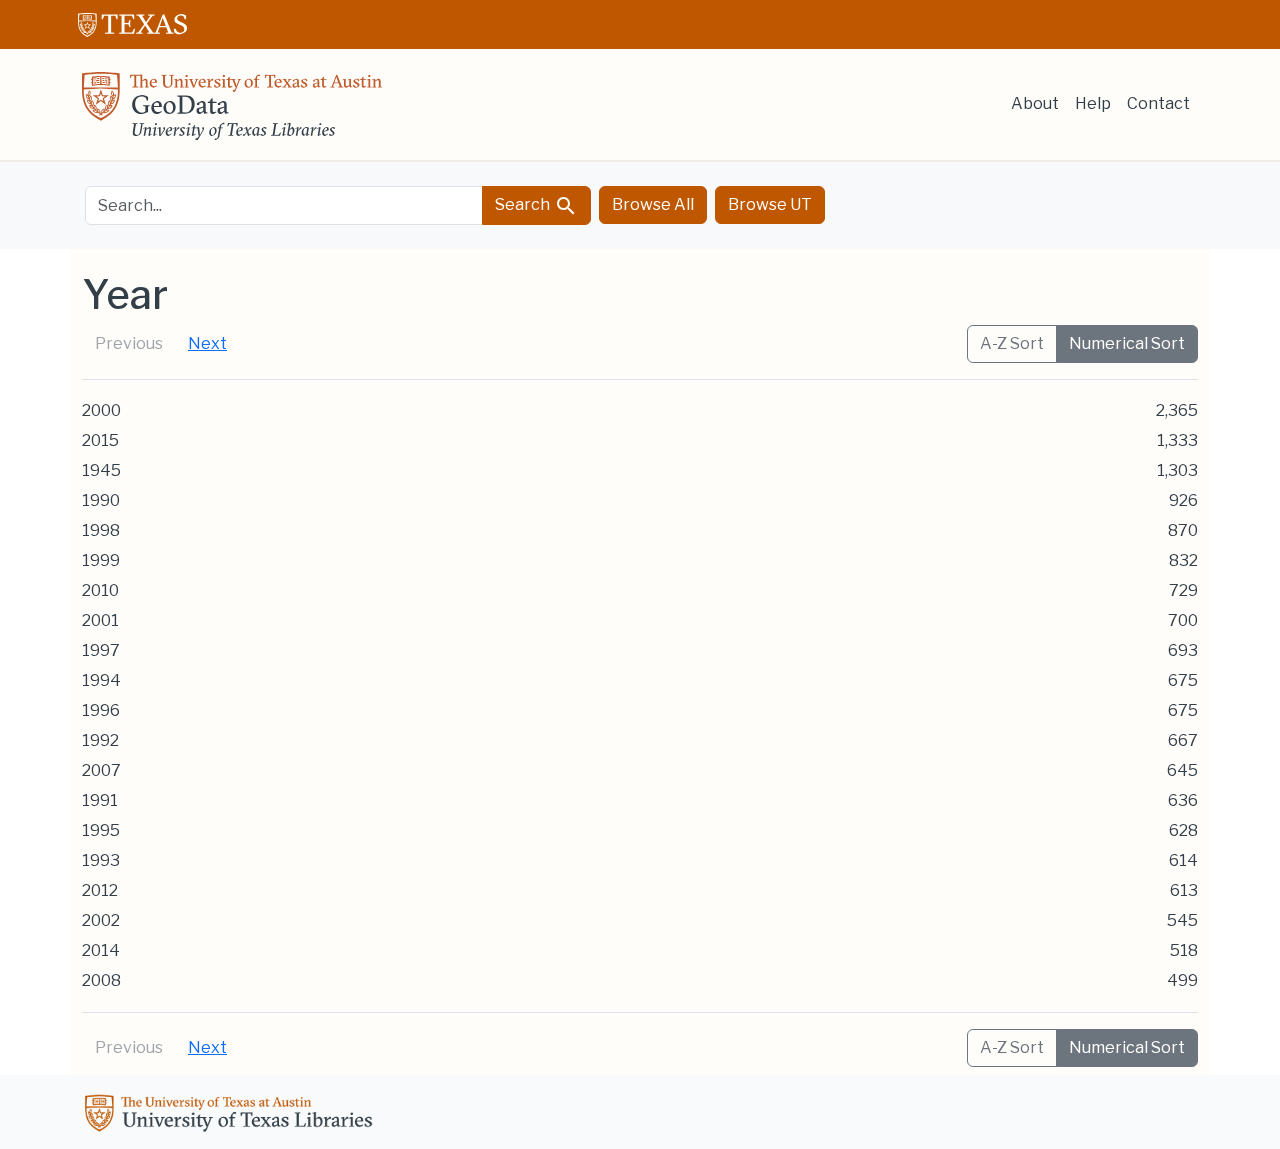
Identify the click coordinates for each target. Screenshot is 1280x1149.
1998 (101, 530)
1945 (101, 470)
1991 (100, 800)
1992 (100, 740)
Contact (1158, 103)
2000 (101, 410)
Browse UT (770, 204)
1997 (101, 650)
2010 (100, 590)
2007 (101, 770)
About (1035, 103)
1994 (101, 680)
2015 (100, 440)
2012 (100, 890)
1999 (101, 560)
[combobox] (284, 205)
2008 (101, 980)
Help (1093, 103)
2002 (101, 920)
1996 (101, 710)
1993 (101, 860)
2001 (100, 620)
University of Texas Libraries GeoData (232, 112)
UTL (232, 1116)
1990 (101, 500)
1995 (101, 830)
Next (207, 343)
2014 (101, 950)
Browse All (653, 204)
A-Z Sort (1012, 343)
